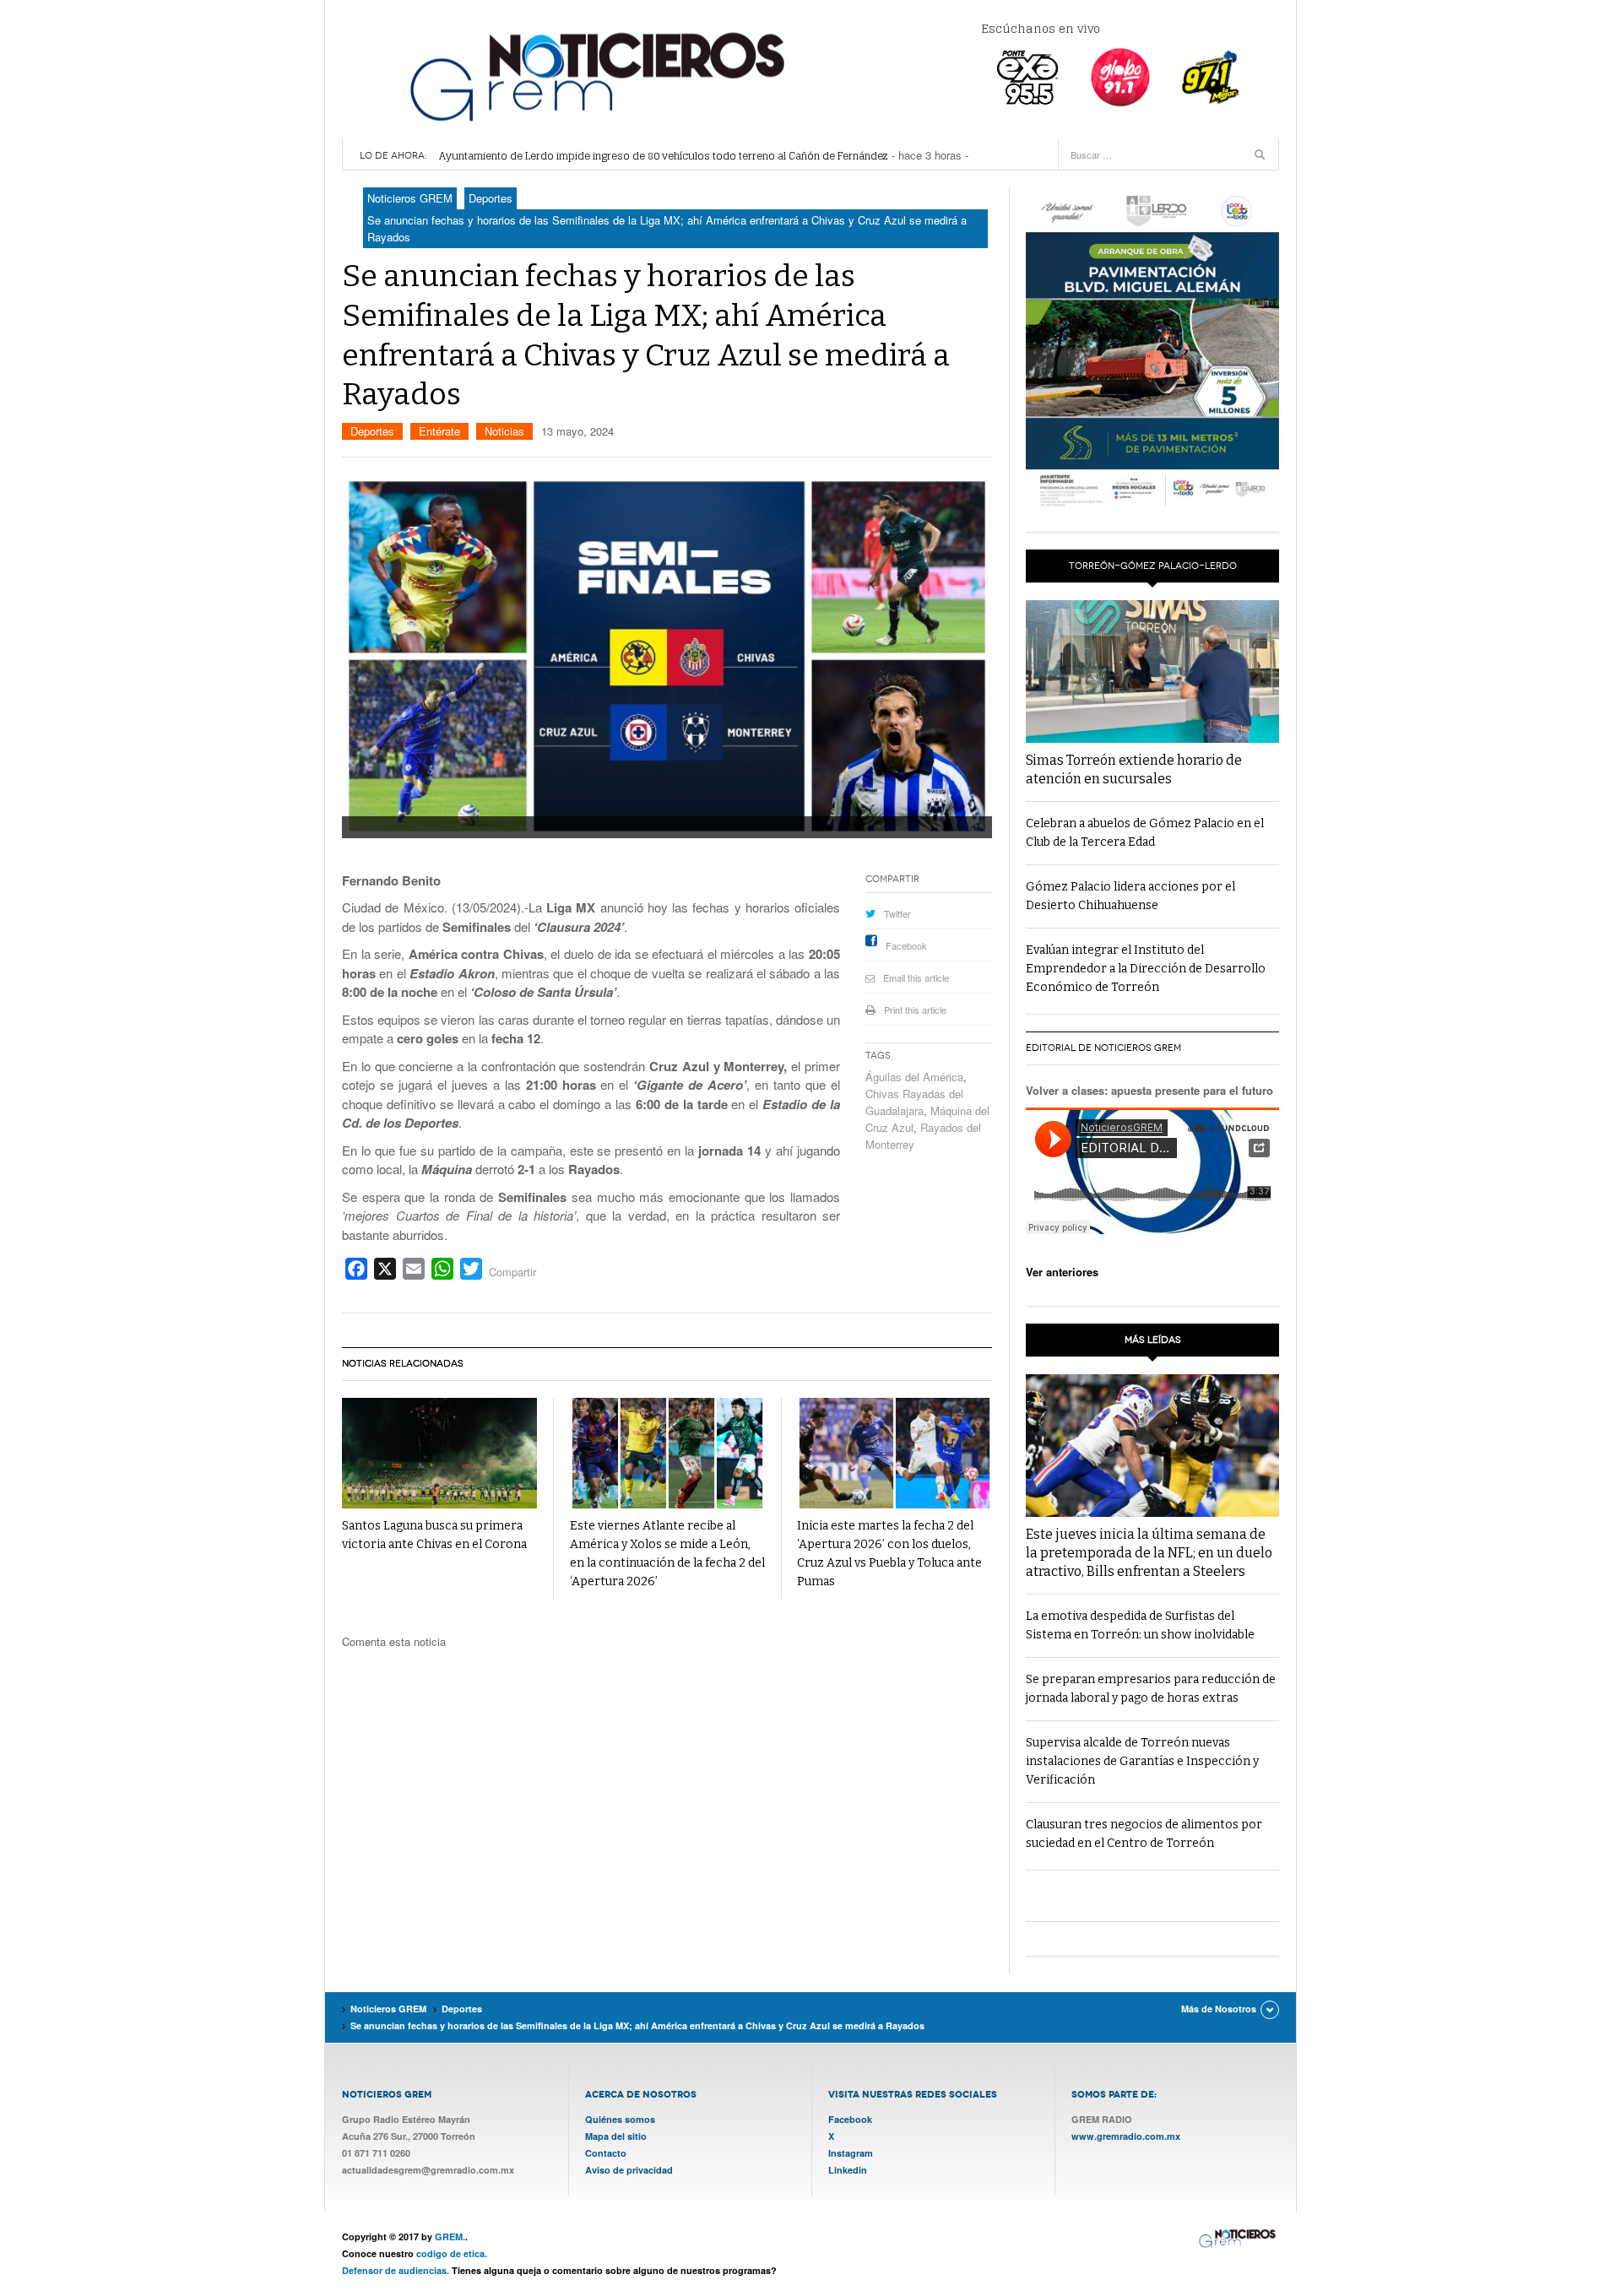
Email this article (916, 977)
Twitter (897, 913)
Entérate (439, 431)
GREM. (450, 2236)
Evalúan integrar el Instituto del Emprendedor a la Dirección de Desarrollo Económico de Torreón (1146, 969)
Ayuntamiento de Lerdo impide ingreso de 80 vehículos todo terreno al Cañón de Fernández (664, 156)
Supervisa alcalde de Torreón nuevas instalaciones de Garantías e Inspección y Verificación (1142, 1761)
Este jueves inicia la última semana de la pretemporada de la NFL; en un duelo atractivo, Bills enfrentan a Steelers (1149, 1553)
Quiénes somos (620, 2119)
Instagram (851, 2153)
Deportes (372, 431)
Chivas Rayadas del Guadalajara (914, 1102)
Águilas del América (914, 1077)
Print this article (915, 1010)
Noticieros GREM (595, 76)
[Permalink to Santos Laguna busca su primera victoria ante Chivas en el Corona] (439, 1453)
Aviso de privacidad (629, 2170)
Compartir (512, 1272)
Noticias (504, 431)
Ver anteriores (1062, 1272)
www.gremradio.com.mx (1126, 2136)
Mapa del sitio (616, 2136)
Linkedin (848, 2170)
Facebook (906, 945)
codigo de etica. (452, 2253)
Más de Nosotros (1219, 2009)
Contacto (606, 2153)
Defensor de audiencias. (396, 2270)
